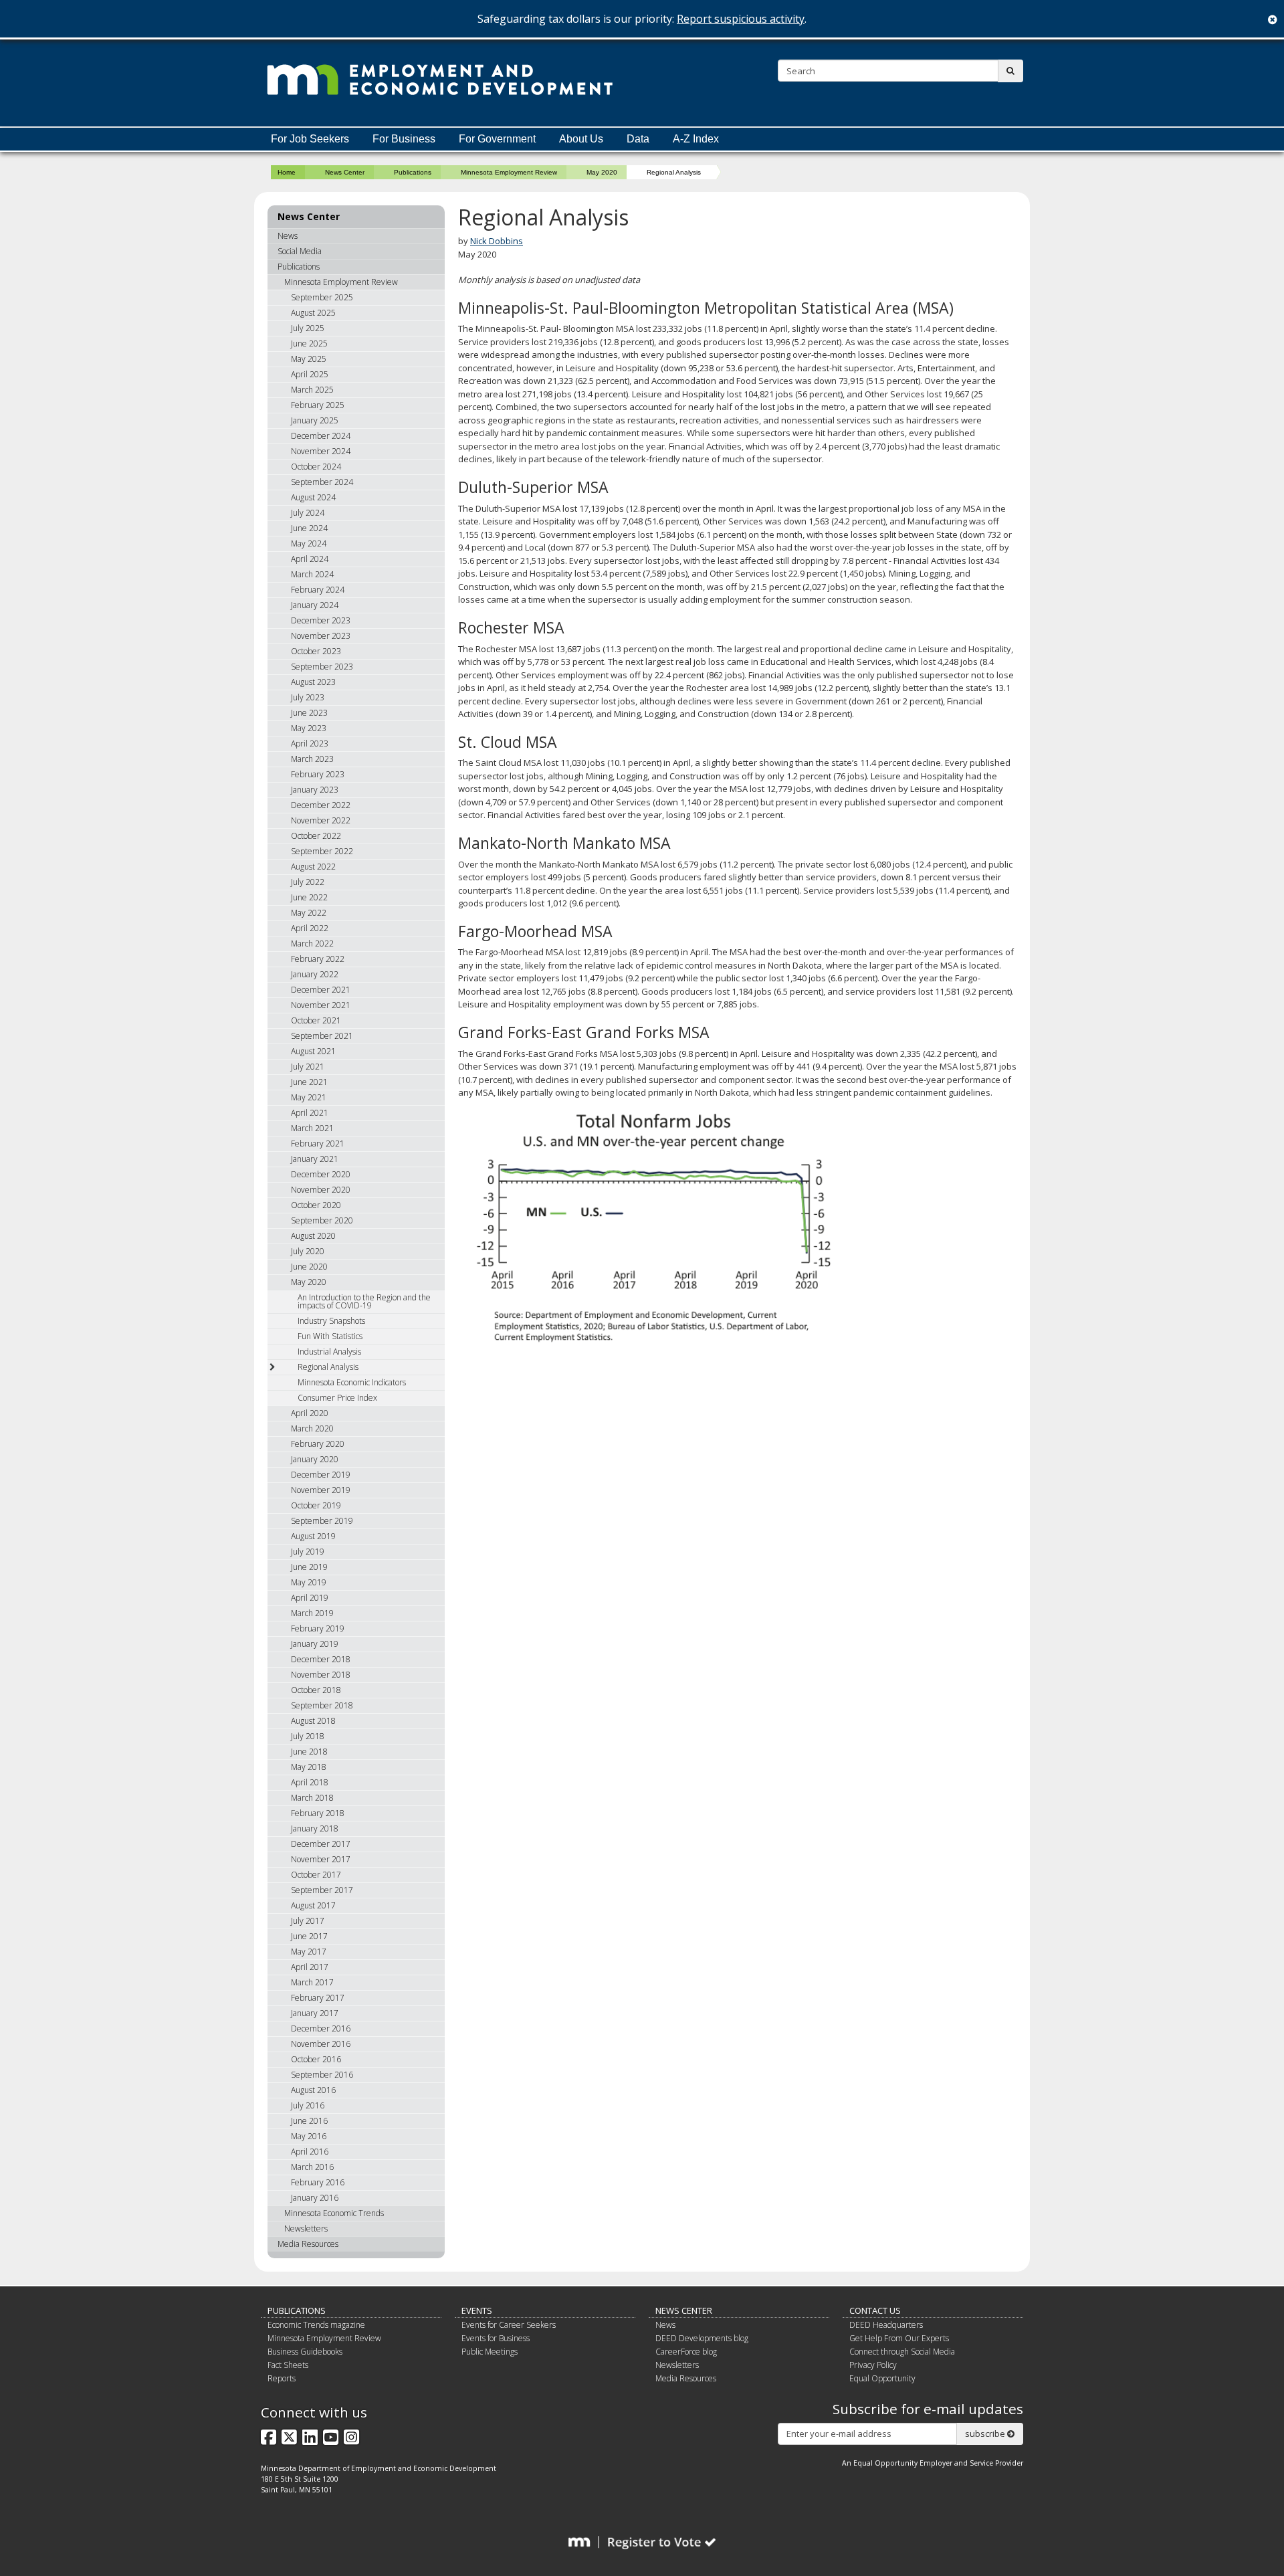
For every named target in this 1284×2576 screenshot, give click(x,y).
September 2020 (322, 1220)
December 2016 (321, 2028)
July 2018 (308, 1736)
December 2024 (321, 436)
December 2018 (321, 1659)
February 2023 (318, 774)
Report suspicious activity (741, 19)
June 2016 (309, 2121)
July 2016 (308, 2105)
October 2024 (316, 467)
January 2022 (315, 974)
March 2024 (312, 574)
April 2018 (310, 1782)
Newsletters (306, 2228)
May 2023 (309, 728)
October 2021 (316, 1020)
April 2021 (310, 1113)
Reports (282, 2378)
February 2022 (318, 959)
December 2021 (321, 990)
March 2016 (312, 2167)
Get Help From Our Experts (899, 2338)
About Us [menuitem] (581, 139)
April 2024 (310, 559)
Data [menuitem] (638, 139)
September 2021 (322, 1036)
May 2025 (309, 359)
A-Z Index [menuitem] (696, 139)
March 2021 (312, 1128)
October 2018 (316, 1690)
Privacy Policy (873, 2365)
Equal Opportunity (882, 2378)
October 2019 (316, 1505)
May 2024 (309, 543)
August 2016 (313, 2090)
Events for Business (496, 2338)
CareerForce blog (686, 2352)
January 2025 (315, 420)
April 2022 (310, 928)
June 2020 (309, 1267)
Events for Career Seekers (509, 2325)
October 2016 (316, 2059)
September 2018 (322, 1705)
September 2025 (322, 297)
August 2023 (313, 682)
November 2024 (321, 451)
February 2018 (318, 1813)
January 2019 (315, 1644)
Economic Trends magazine (316, 2325)
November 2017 (321, 1859)
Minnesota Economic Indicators (352, 1382)
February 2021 (318, 1144)
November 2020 (321, 1190)
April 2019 (310, 1598)
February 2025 (318, 405)
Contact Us (875, 2310)
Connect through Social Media (902, 2352)
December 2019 (321, 1475)
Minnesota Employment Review (509, 172)
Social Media (300, 251)
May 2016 (309, 2136)
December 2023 (321, 620)
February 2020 (318, 1444)
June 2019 (309, 1567)
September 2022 (322, 851)
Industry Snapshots (331, 1321)
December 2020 (321, 1174)
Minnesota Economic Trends (334, 2213)
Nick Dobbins (497, 241)
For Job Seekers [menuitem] (310, 139)
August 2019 (313, 1536)
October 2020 (316, 1205)
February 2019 (318, 1628)
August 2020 (313, 1236)
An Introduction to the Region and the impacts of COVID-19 (364, 1301)
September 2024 (322, 482)
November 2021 (321, 1005)
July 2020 (308, 1251)
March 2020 (312, 1428)
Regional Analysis (328, 1367)
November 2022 (321, 820)
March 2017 (312, 1982)
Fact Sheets (288, 2365)
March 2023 (312, 759)
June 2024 (309, 528)
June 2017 (309, 1936)
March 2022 (312, 944)
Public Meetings (490, 2352)
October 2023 (316, 651)
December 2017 (321, 1844)
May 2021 (309, 1097)
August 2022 (313, 867)
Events (477, 2310)
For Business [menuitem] (404, 139)
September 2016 (322, 2075)
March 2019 (312, 1613)
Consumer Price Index (337, 1398)
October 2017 (316, 1875)
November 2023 (321, 636)
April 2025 (310, 374)
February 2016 (318, 2182)
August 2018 (313, 1721)
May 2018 (309, 1767)
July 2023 (308, 697)
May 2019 (309, 1582)
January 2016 (315, 2198)
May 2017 (309, 1952)
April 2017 (310, 1967)
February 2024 (318, 590)
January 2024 (315, 605)
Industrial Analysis (329, 1352)
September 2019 (322, 1521)
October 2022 (316, 836)
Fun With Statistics (330, 1336)
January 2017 (315, 2013)
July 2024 (308, 513)
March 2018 (312, 1798)
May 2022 (309, 913)
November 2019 (321, 1490)
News (288, 236)
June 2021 (309, 1082)
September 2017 (322, 1890)
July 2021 (308, 1067)
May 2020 (602, 172)
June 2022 (309, 897)
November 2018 (321, 1675)
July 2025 (308, 328)
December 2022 (321, 805)
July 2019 (308, 1552)
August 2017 (313, 1905)
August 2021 (313, 1051)
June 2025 (309, 343)
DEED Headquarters (886, 2325)
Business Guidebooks (305, 2352)
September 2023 (322, 667)
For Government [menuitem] (497, 139)
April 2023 (310, 744)
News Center (345, 172)
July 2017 (308, 1921)
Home (287, 172)
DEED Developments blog (702, 2338)
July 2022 (308, 882)
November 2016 (321, 2044)
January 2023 (315, 790)
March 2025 (312, 390)
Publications (413, 172)
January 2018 (315, 1828)
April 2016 (310, 2152)
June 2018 (309, 1752)
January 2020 (315, 1459)
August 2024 (313, 497)
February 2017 (318, 1998)
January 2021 (315, 1159)
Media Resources (308, 2244)
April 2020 (310, 1413)
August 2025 (313, 313)
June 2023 (309, 713)
